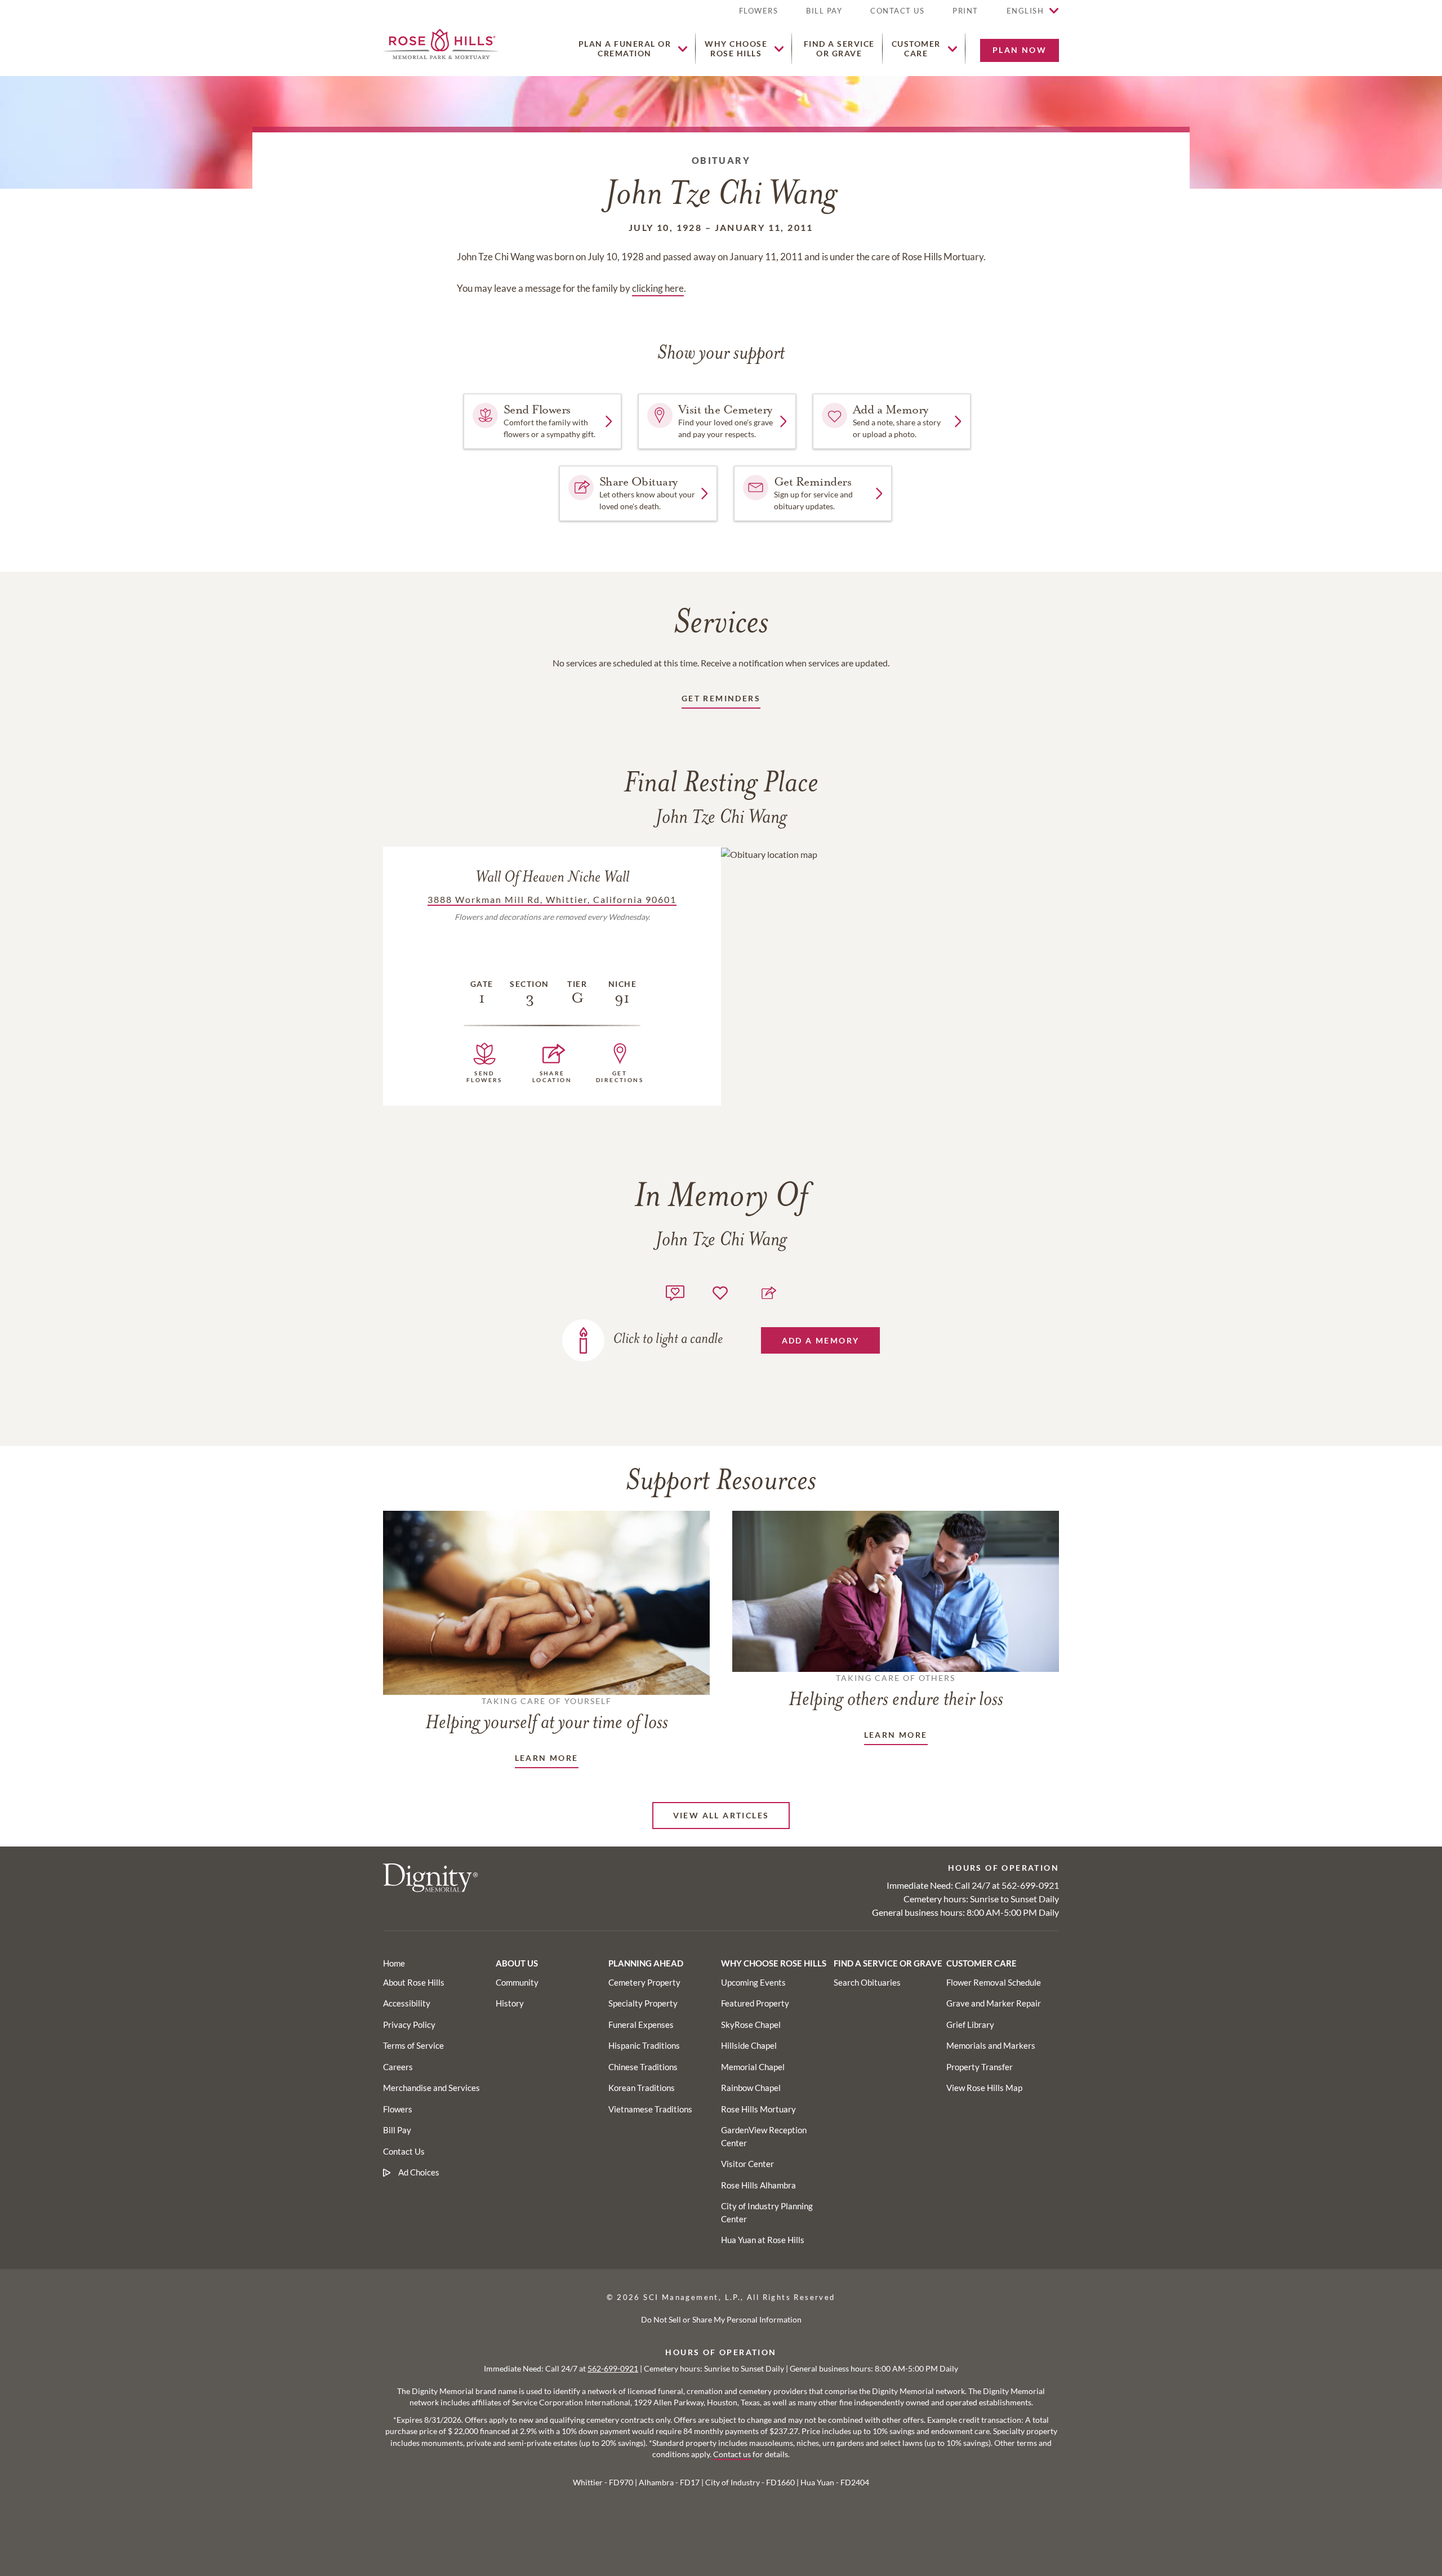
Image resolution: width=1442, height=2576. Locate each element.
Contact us (732, 2454)
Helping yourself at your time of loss (547, 1715)
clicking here (658, 288)
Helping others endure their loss (896, 1692)
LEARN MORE (547, 1758)
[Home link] (441, 43)
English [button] (1025, 11)
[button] (965, 15)
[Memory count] (675, 1291)
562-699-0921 (1030, 1885)
